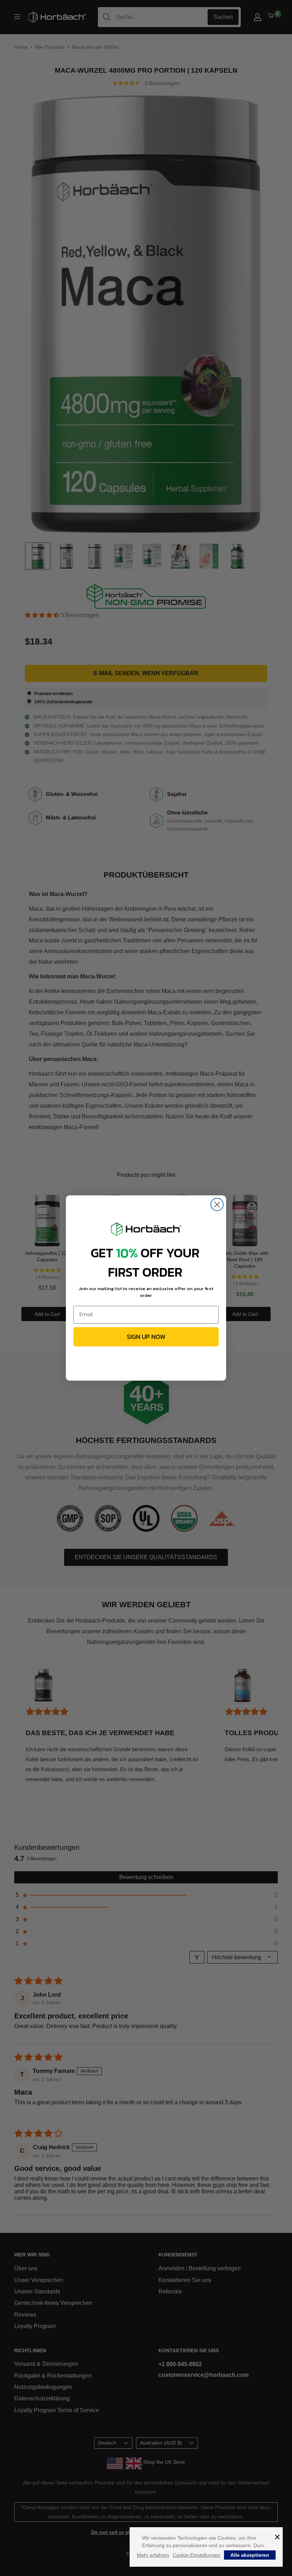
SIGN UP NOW (146, 1337)
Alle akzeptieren (250, 2555)
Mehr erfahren (153, 2555)
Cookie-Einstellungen (197, 2555)
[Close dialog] (217, 1204)
